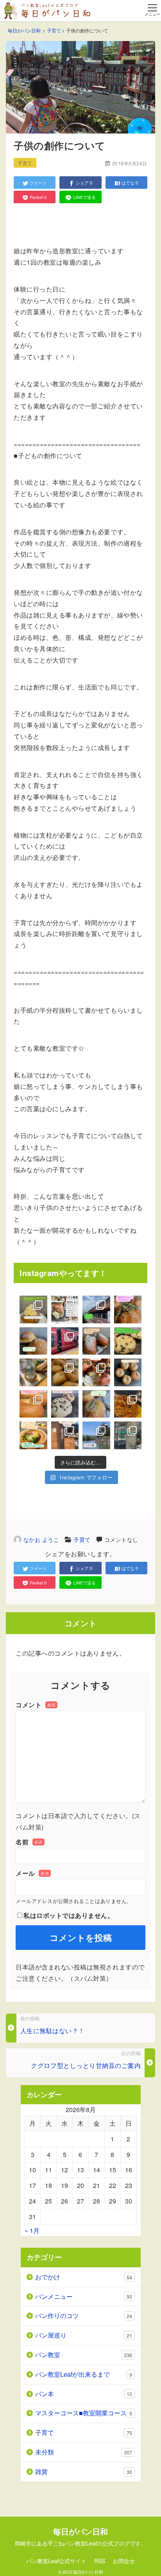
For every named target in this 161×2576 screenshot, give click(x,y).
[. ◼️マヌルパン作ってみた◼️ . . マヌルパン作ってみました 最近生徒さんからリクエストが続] (96, 1372)
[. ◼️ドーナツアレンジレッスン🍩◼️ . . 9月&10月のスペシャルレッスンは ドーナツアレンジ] (33, 1309)
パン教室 (84, 2355)
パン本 (84, 2394)
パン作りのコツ (84, 2316)
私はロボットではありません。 (69, 1915)
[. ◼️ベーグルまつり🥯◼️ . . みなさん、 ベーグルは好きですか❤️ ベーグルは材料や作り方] (128, 1372)
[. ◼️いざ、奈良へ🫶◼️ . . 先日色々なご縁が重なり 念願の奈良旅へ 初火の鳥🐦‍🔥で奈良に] (65, 1341)
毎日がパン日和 (88, 2572)
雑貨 (84, 2471)
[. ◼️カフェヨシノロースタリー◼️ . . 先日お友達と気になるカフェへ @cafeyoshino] (128, 1404)
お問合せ (124, 2561)
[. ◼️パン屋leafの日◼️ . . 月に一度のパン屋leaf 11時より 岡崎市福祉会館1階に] (33, 1435)
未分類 (84, 2452)
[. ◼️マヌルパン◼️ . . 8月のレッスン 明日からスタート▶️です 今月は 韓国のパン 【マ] (128, 1309)
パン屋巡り (84, 2335)
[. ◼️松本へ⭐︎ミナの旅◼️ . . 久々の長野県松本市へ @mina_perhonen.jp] (128, 1435)
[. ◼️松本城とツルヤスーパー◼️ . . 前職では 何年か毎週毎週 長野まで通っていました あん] (96, 1435)
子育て (82, 1540)
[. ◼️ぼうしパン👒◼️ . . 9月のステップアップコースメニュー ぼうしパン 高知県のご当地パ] (33, 1341)
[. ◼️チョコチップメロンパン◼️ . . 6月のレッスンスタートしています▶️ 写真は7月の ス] (65, 1404)
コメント (36, 1705)
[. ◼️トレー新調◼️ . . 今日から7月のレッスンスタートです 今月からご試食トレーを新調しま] (33, 1372)
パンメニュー (84, 2296)
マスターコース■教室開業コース (84, 2413)
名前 (29, 1842)
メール (32, 1873)
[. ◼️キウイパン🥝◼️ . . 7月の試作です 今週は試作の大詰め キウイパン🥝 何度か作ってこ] (96, 1404)
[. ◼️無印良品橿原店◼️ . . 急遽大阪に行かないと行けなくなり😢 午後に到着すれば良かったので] (96, 1309)
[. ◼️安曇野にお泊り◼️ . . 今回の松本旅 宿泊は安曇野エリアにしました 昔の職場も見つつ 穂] (65, 1435)
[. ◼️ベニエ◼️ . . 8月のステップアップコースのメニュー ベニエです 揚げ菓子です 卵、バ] (96, 1341)
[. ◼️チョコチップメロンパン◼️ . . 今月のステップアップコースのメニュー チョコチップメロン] (128, 1341)
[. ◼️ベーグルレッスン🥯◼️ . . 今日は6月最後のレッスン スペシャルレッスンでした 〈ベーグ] (65, 1372)
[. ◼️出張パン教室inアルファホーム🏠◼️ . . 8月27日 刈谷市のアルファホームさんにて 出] (65, 1309)
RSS (100, 2561)
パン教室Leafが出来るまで (84, 2374)
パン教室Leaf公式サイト (56, 2561)
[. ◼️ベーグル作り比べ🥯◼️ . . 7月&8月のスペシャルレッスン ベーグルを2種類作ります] (33, 1404)
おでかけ (84, 2277)
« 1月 (32, 2230)
